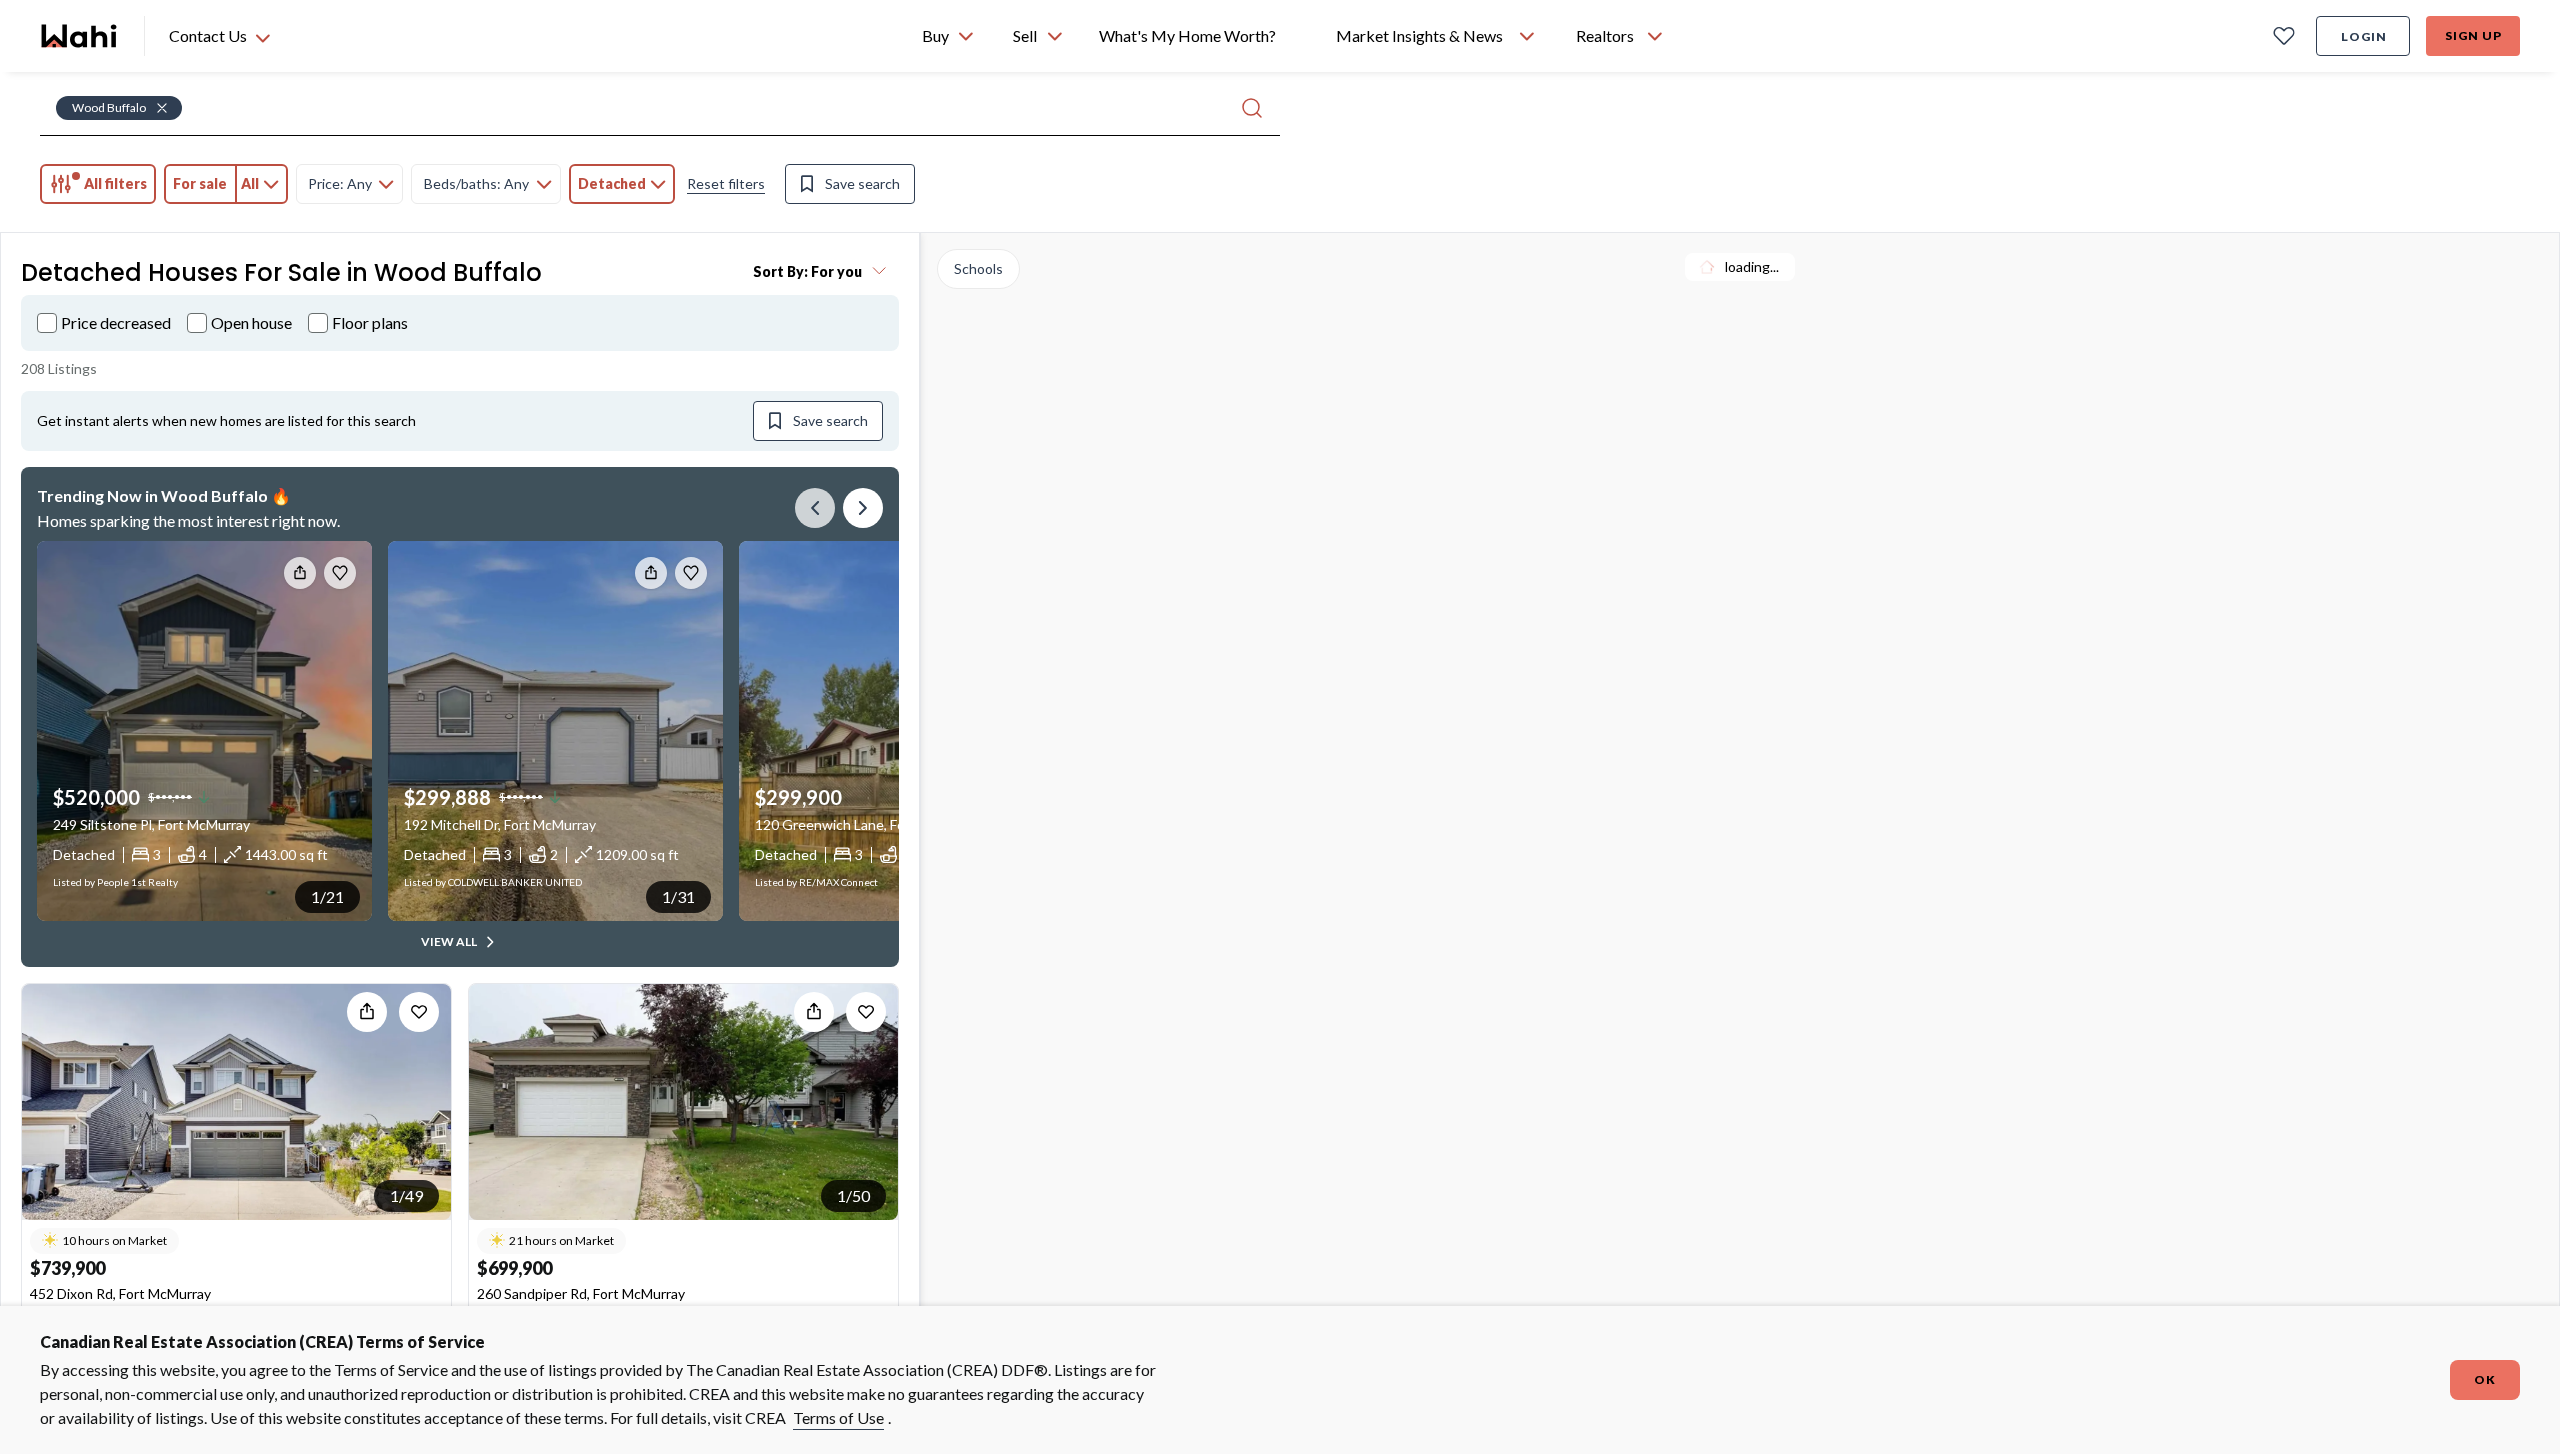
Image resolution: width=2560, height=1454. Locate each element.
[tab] (98, 184)
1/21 (327, 896)
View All (449, 941)
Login (2364, 36)
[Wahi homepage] (80, 36)
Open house (251, 322)
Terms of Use (838, 1417)
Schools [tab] (978, 268)
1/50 (853, 1195)
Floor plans (370, 322)
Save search (862, 183)
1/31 (678, 896)
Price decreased (116, 322)
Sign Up (2473, 35)
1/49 (406, 1195)
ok (2485, 1379)
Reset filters (726, 183)
